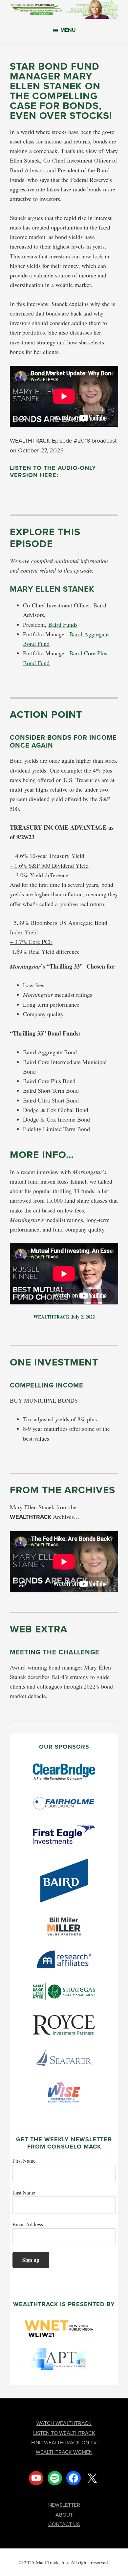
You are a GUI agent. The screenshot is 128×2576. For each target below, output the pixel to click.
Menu (68, 30)
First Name (24, 2161)
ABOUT (64, 2515)
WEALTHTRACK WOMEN (64, 2452)
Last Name (24, 2192)
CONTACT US (64, 2524)
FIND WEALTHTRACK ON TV (64, 2443)
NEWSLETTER (64, 2505)
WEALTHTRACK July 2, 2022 (64, 1317)
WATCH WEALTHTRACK (64, 2423)
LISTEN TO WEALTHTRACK (64, 2433)
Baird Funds (63, 624)
